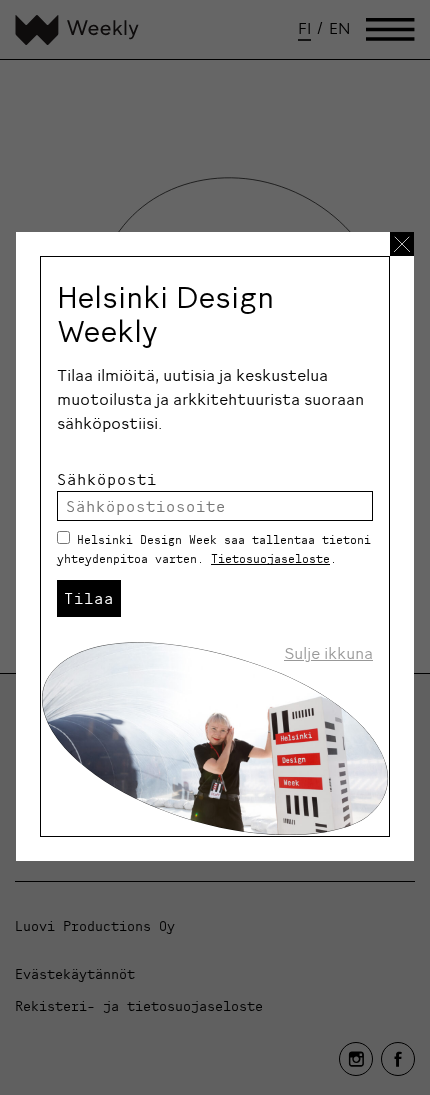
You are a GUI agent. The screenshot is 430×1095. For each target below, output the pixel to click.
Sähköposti (107, 479)
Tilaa (89, 598)
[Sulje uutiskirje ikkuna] (402, 244)
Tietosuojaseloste (270, 558)
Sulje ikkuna (328, 653)
